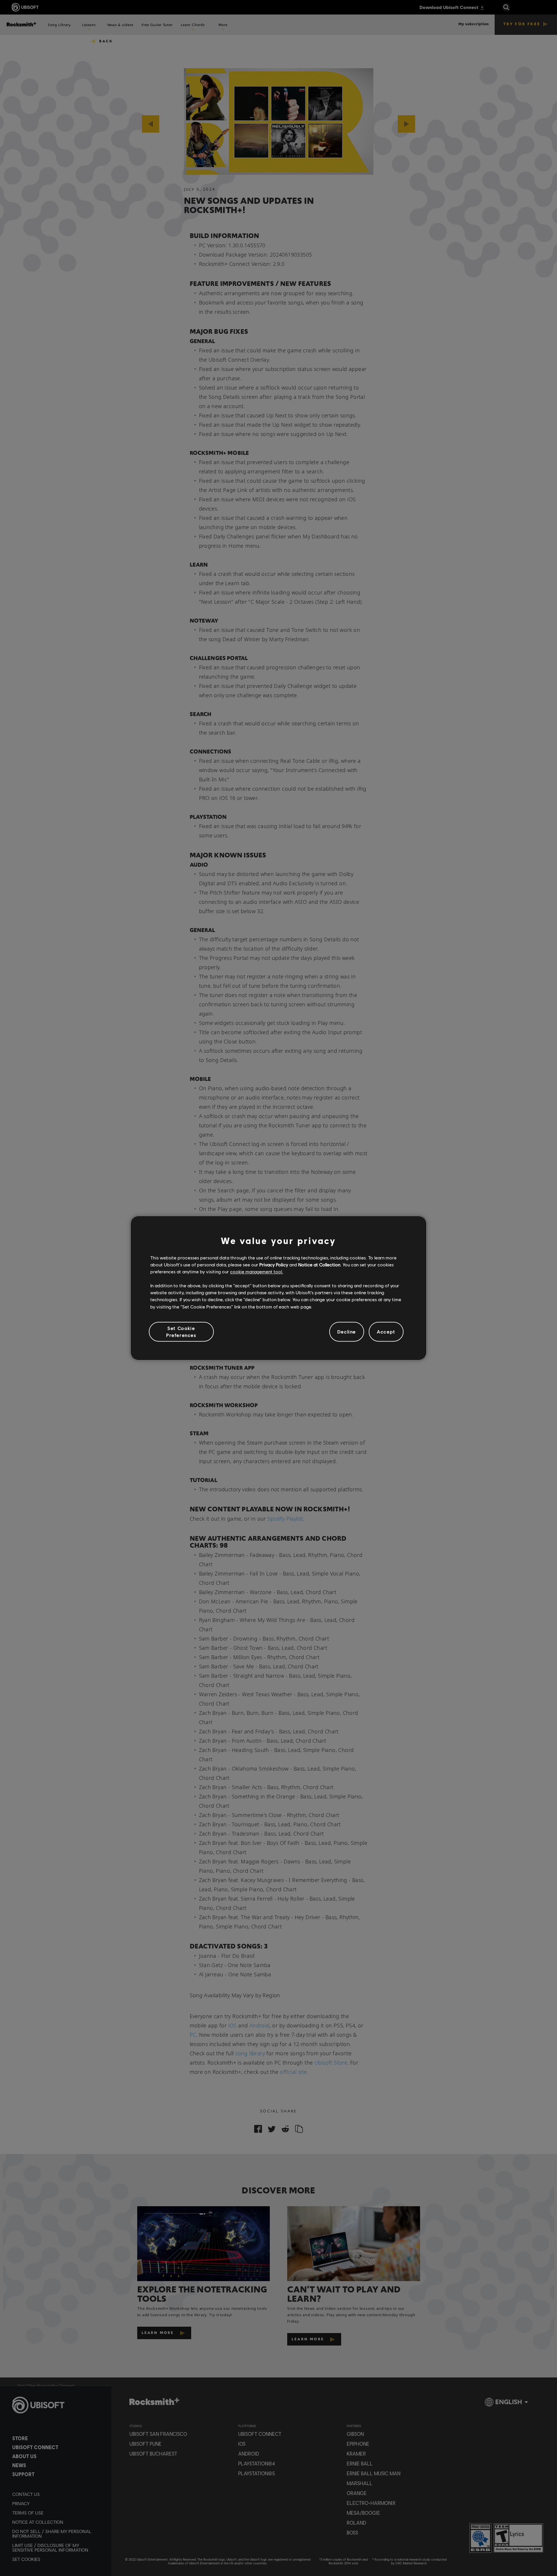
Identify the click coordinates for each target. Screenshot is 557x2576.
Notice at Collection (319, 1264)
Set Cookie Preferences (181, 1332)
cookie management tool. (257, 1271)
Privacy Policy (274, 1264)
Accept (386, 1332)
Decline (347, 1332)
